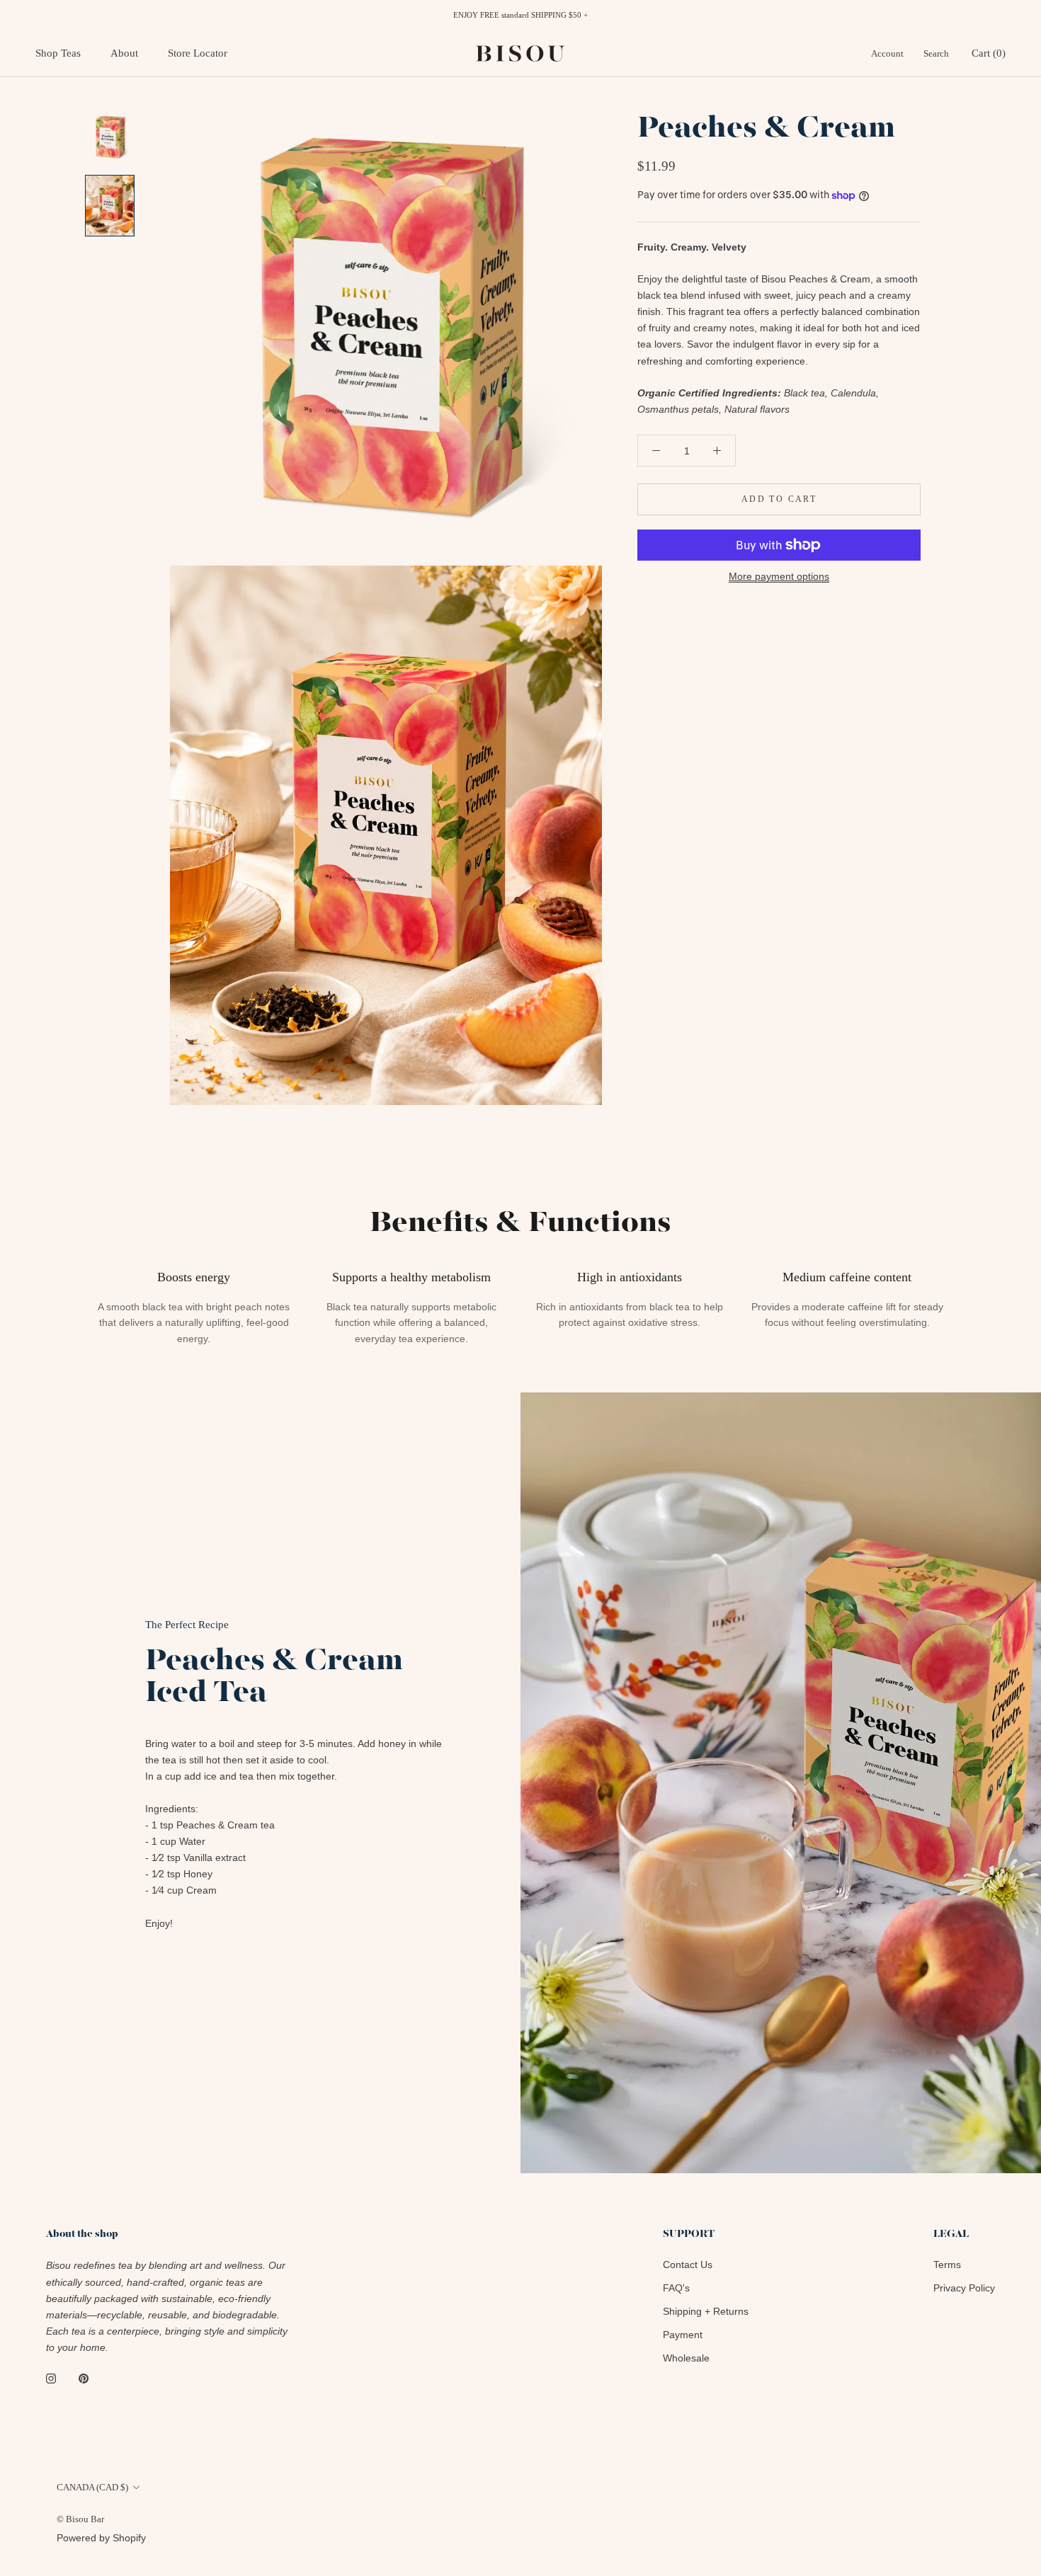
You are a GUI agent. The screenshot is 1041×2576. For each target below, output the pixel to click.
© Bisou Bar (80, 2519)
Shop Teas (58, 53)
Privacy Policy (964, 2288)
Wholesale (686, 2358)
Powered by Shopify (101, 2538)
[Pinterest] (84, 2378)
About (124, 53)
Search (936, 53)
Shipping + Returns (706, 2311)
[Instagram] (51, 2378)
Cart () (989, 53)
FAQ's (676, 2288)
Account (887, 53)
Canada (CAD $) (92, 2487)
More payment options (779, 576)
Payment (683, 2335)
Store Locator (198, 53)
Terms (947, 2265)
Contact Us (688, 2265)
